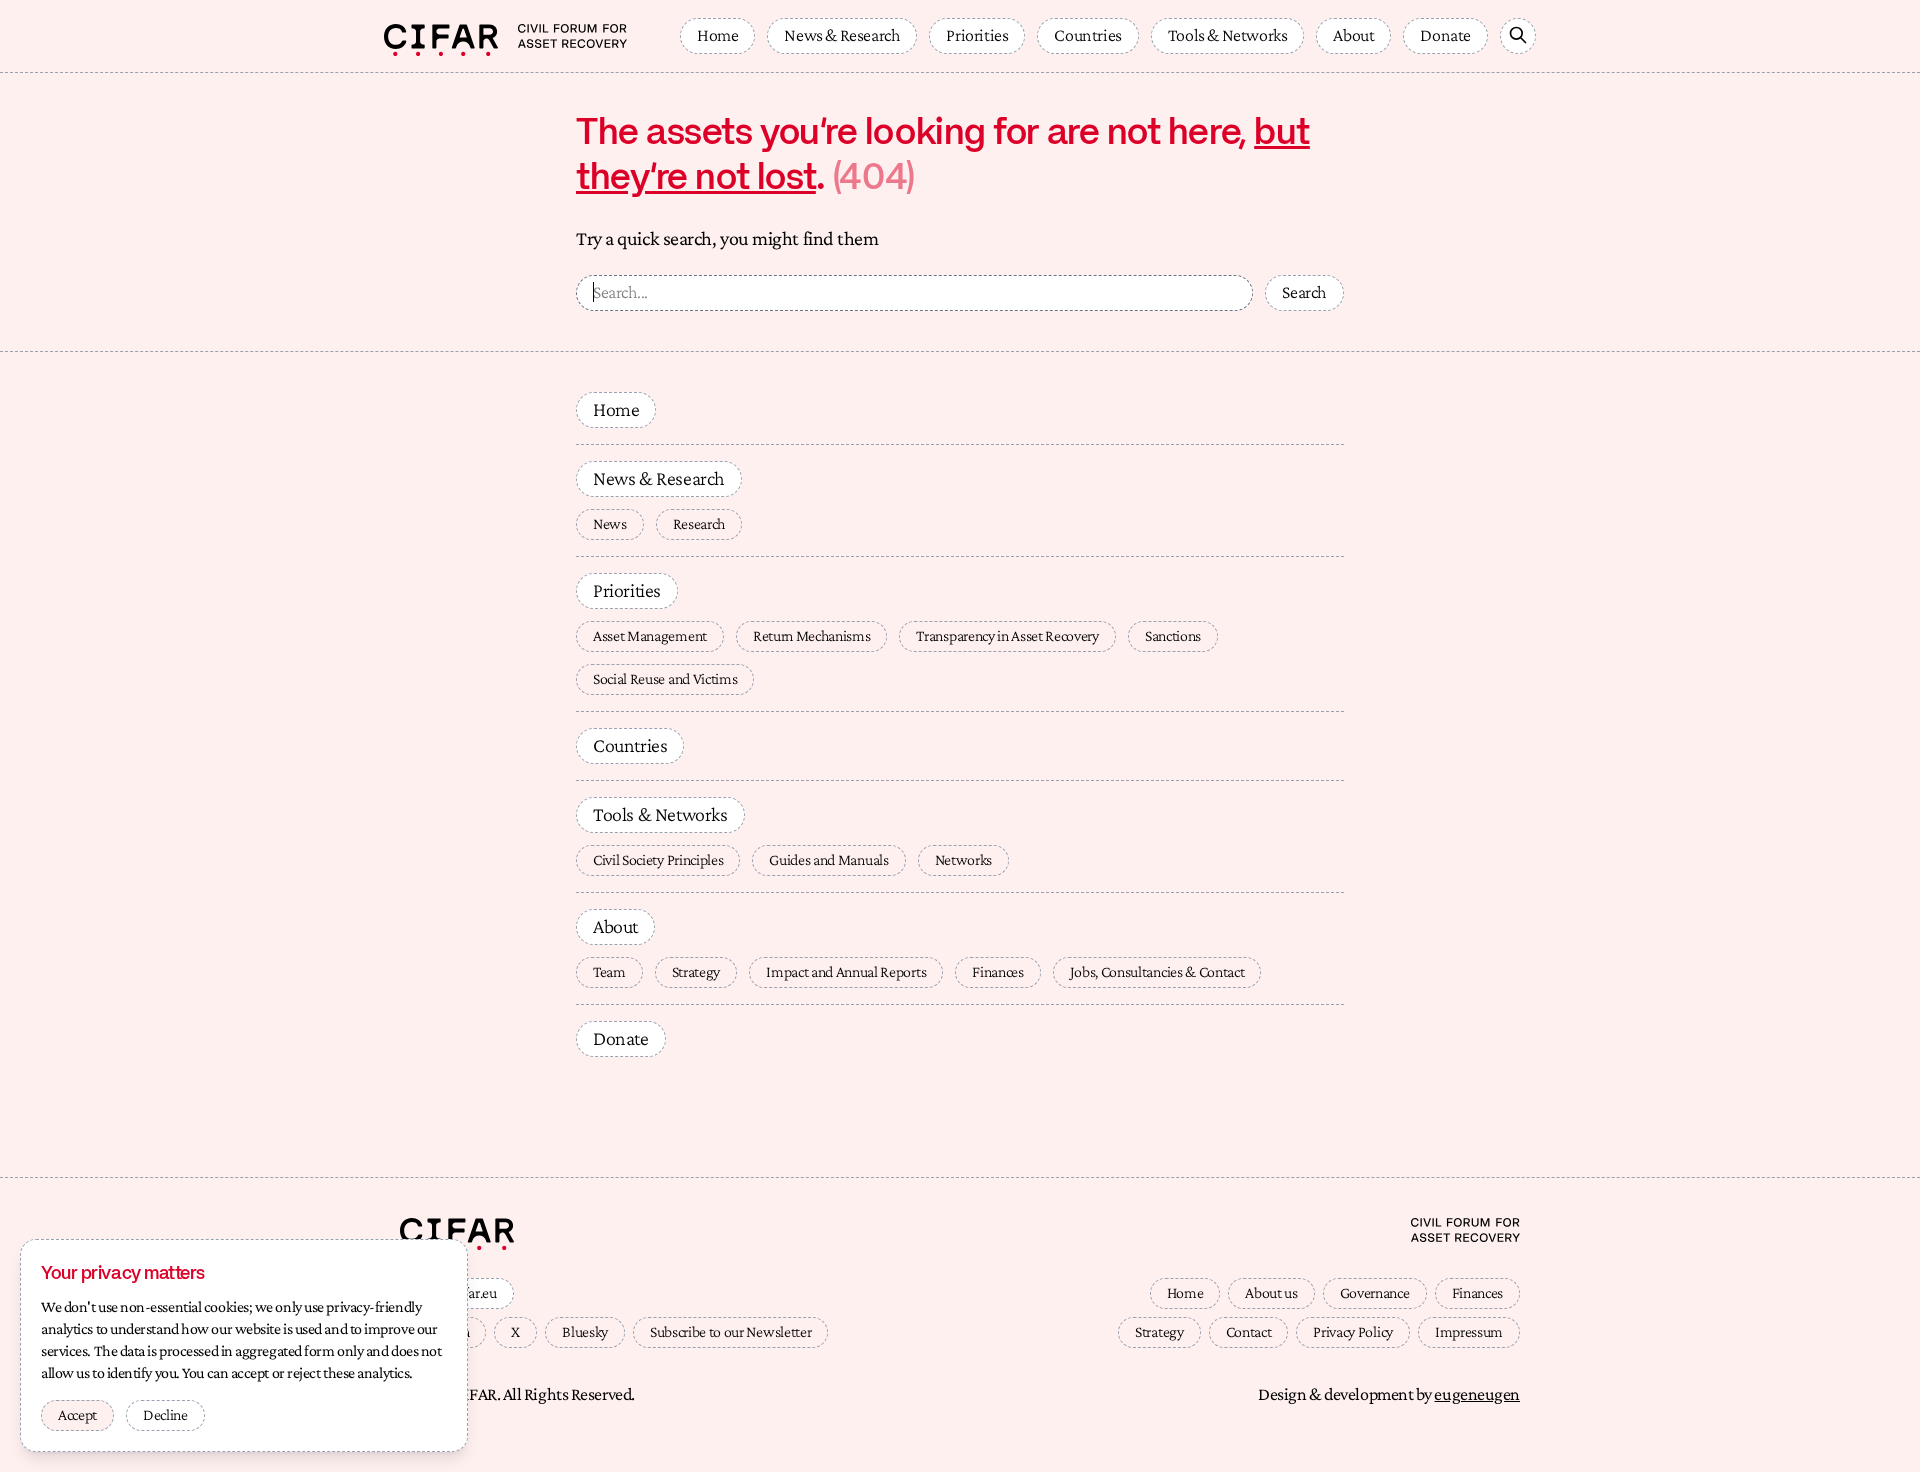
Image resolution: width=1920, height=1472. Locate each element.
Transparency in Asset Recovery (1007, 635)
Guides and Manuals (828, 859)
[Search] (1518, 36)
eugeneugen (1477, 1394)
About (1353, 35)
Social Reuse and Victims (665, 678)
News (610, 523)
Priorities (977, 35)
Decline (165, 1414)
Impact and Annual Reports (846, 971)
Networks (963, 859)
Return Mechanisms (812, 635)
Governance (1375, 1292)
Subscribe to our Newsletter (730, 1331)
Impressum (1469, 1331)
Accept (77, 1414)
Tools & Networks (1228, 35)
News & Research (842, 35)
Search (1304, 292)
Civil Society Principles (658, 859)
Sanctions (1173, 635)
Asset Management (650, 635)
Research (699, 523)
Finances (997, 971)
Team (609, 971)
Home (717, 35)
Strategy (696, 971)
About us (1271, 1292)
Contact (1249, 1331)
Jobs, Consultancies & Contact (1157, 971)
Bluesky (585, 1331)
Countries (1087, 35)
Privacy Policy (1353, 1331)
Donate (1445, 35)
